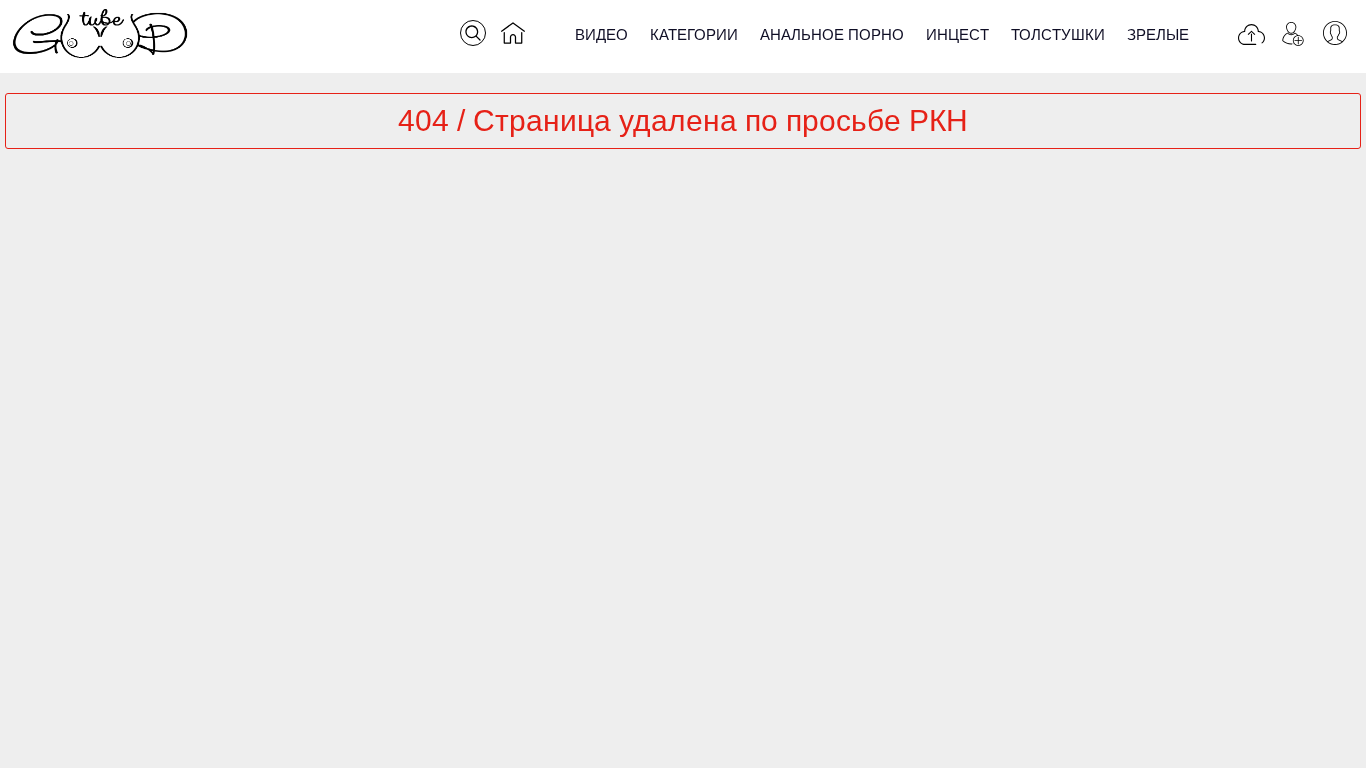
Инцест (957, 34)
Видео (601, 34)
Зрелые (1158, 34)
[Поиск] (473, 33)
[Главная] (513, 37)
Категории (694, 34)
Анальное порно (832, 34)
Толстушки (1058, 34)
